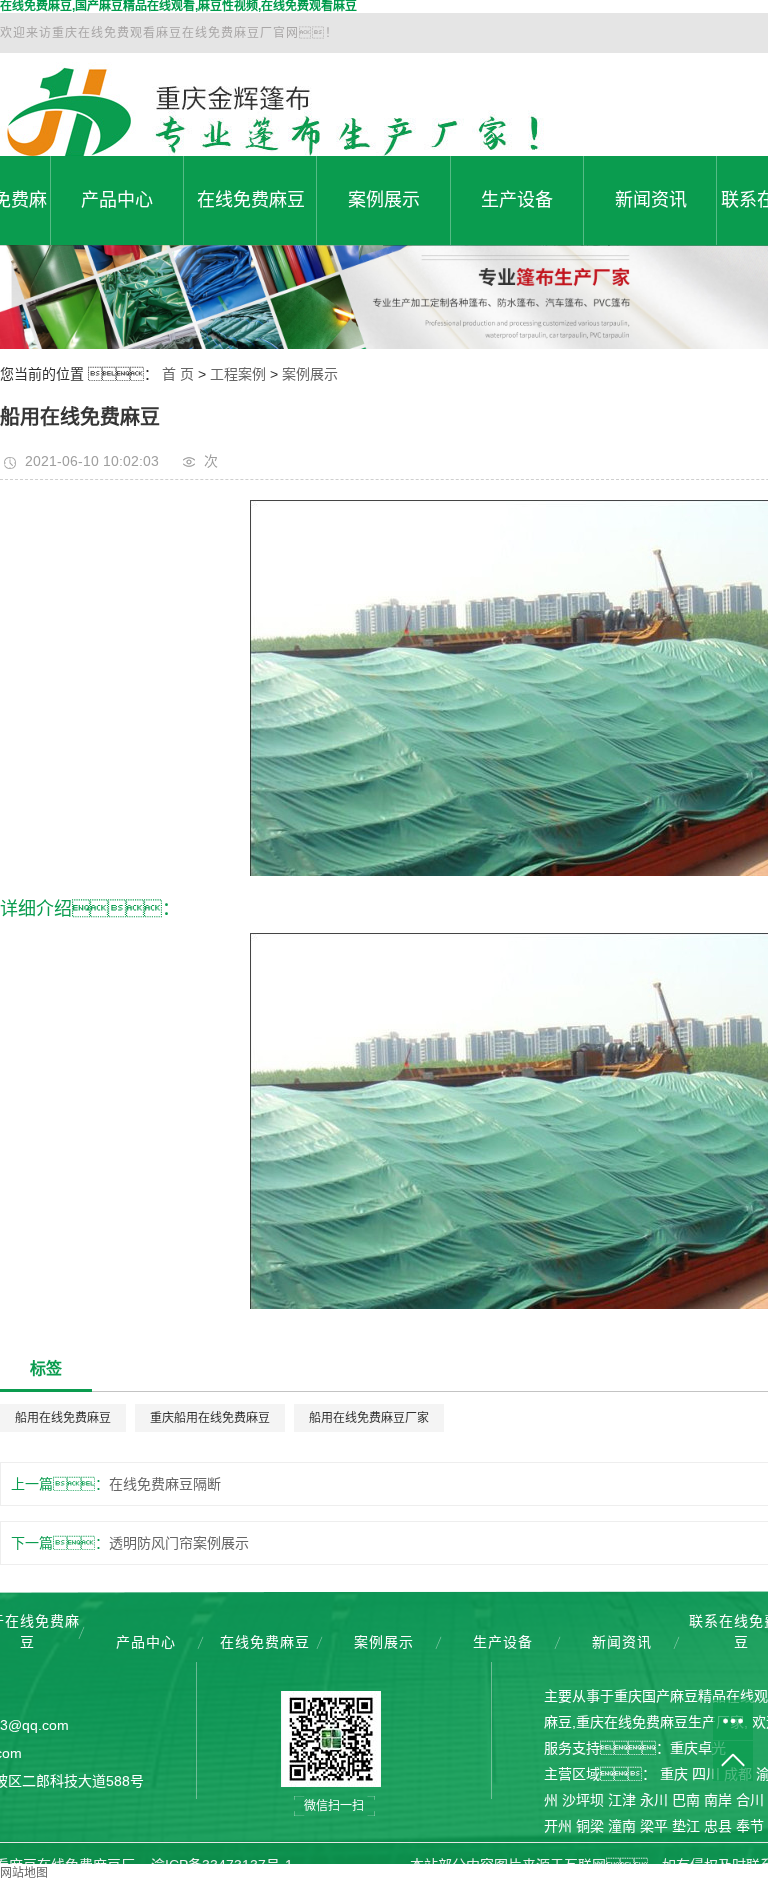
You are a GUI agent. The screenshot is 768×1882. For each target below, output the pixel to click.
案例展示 (384, 200)
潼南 (622, 1826)
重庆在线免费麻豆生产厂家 (660, 1722)
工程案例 (238, 374)
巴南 (686, 1800)
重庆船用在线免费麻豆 (210, 1418)
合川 (750, 1800)
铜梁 (590, 1826)
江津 (622, 1800)
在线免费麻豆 (251, 200)
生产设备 (517, 200)
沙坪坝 (583, 1800)
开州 (558, 1826)
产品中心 (117, 200)
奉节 (750, 1826)
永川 (654, 1800)
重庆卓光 (698, 1748)
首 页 (178, 374)
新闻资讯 (651, 200)
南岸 (718, 1800)
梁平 (654, 1826)
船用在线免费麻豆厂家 (369, 1418)
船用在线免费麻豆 (63, 1418)
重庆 (674, 1774)
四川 (706, 1774)
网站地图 (24, 1873)
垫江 (686, 1826)
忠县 (718, 1826)
